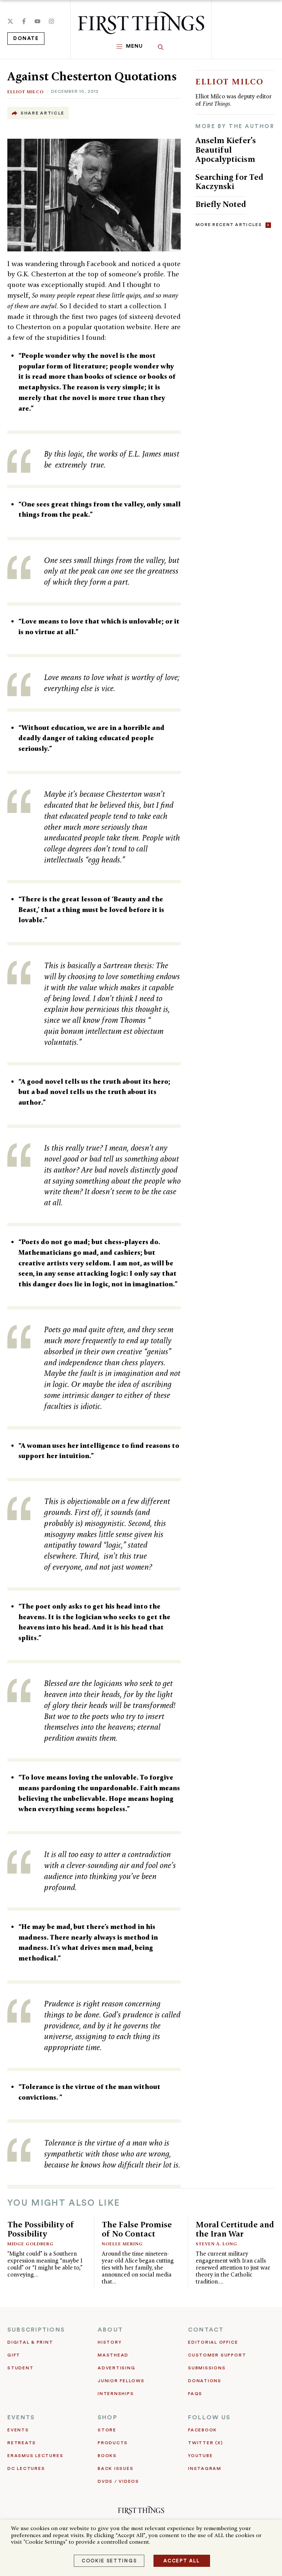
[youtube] (37, 21)
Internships (116, 2394)
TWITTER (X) (205, 2443)
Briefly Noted (221, 204)
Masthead (113, 2355)
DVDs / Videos (118, 2481)
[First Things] (141, 23)
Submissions (207, 2368)
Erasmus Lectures (35, 2456)
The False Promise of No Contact (137, 2229)
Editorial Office (213, 2342)
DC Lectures (26, 2468)
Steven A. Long (216, 2244)
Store (107, 2430)
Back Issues (115, 2468)
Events (18, 2430)
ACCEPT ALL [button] (182, 2561)
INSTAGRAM (205, 2468)
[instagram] (51, 21)
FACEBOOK (203, 2430)
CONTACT (206, 2330)
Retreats (22, 2443)
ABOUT (110, 2330)
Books (107, 2456)
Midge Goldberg (30, 2244)
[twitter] (10, 21)
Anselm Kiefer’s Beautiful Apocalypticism (226, 150)
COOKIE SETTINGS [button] (109, 2561)
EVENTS (21, 2417)
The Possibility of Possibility (41, 2229)
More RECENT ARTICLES (229, 225)
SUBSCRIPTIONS (36, 2330)
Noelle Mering (122, 2244)
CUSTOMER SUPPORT (217, 2355)
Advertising (116, 2368)
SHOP (108, 2417)
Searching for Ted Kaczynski (229, 182)
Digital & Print (30, 2342)
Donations (205, 2381)
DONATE (26, 39)
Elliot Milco (26, 92)
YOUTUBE (200, 2456)
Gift (14, 2355)
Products (113, 2443)
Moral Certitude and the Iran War (235, 2229)
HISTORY (110, 2342)
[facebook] (24, 21)
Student (20, 2368)
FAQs (195, 2394)
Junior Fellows (121, 2381)
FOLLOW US (209, 2417)
